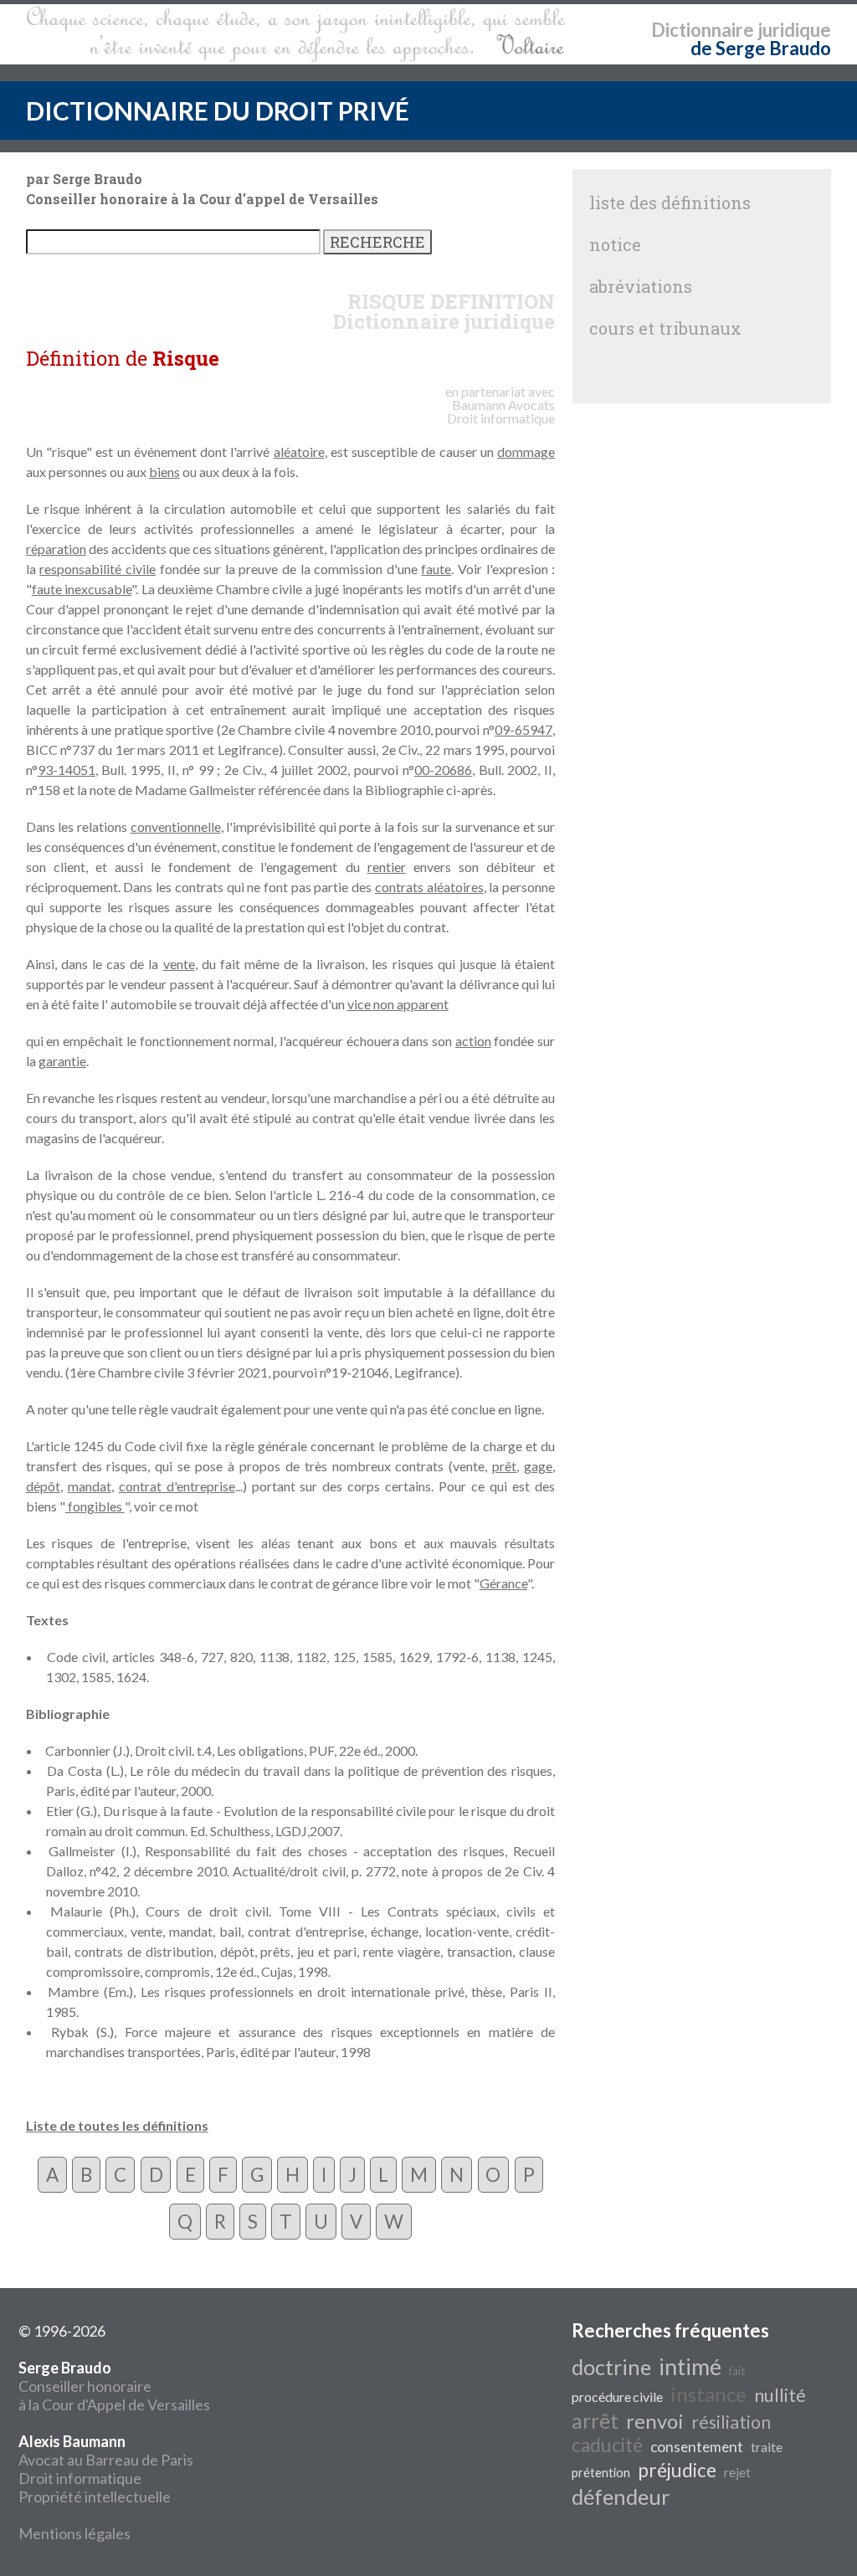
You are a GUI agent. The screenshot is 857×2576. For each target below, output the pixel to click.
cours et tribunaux (665, 328)
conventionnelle (176, 826)
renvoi (655, 2421)
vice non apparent (398, 1004)
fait (737, 2371)
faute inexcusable (82, 589)
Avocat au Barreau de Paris (106, 2460)
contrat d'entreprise (177, 1486)
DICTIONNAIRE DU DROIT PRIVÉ (218, 110)
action (473, 1041)
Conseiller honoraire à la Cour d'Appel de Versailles (114, 2386)
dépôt (43, 1486)
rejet (737, 2472)
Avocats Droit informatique (501, 411)
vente (179, 964)
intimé (690, 2367)
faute (436, 569)
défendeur (621, 2496)
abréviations (641, 286)
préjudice (677, 2470)
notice (615, 244)
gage (538, 1466)
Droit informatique (80, 2478)
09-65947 (523, 729)
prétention (601, 2473)
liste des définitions (670, 203)
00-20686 (443, 770)
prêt (504, 1466)
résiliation (731, 2422)
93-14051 (67, 770)
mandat (90, 1486)
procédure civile (617, 2396)
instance (708, 2394)
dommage (526, 452)
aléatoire (299, 452)
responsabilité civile (98, 569)
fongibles (95, 1506)
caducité (607, 2445)
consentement (697, 2447)
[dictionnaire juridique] (296, 34)
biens (164, 472)
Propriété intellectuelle (95, 2496)
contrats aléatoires (429, 887)
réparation (56, 549)
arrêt (595, 2420)
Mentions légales (74, 2533)
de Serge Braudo (761, 48)
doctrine (611, 2367)
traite (767, 2447)
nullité (780, 2395)
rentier (387, 867)
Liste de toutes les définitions (117, 2125)
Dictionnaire (703, 30)
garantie (62, 1061)
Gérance (503, 1583)
